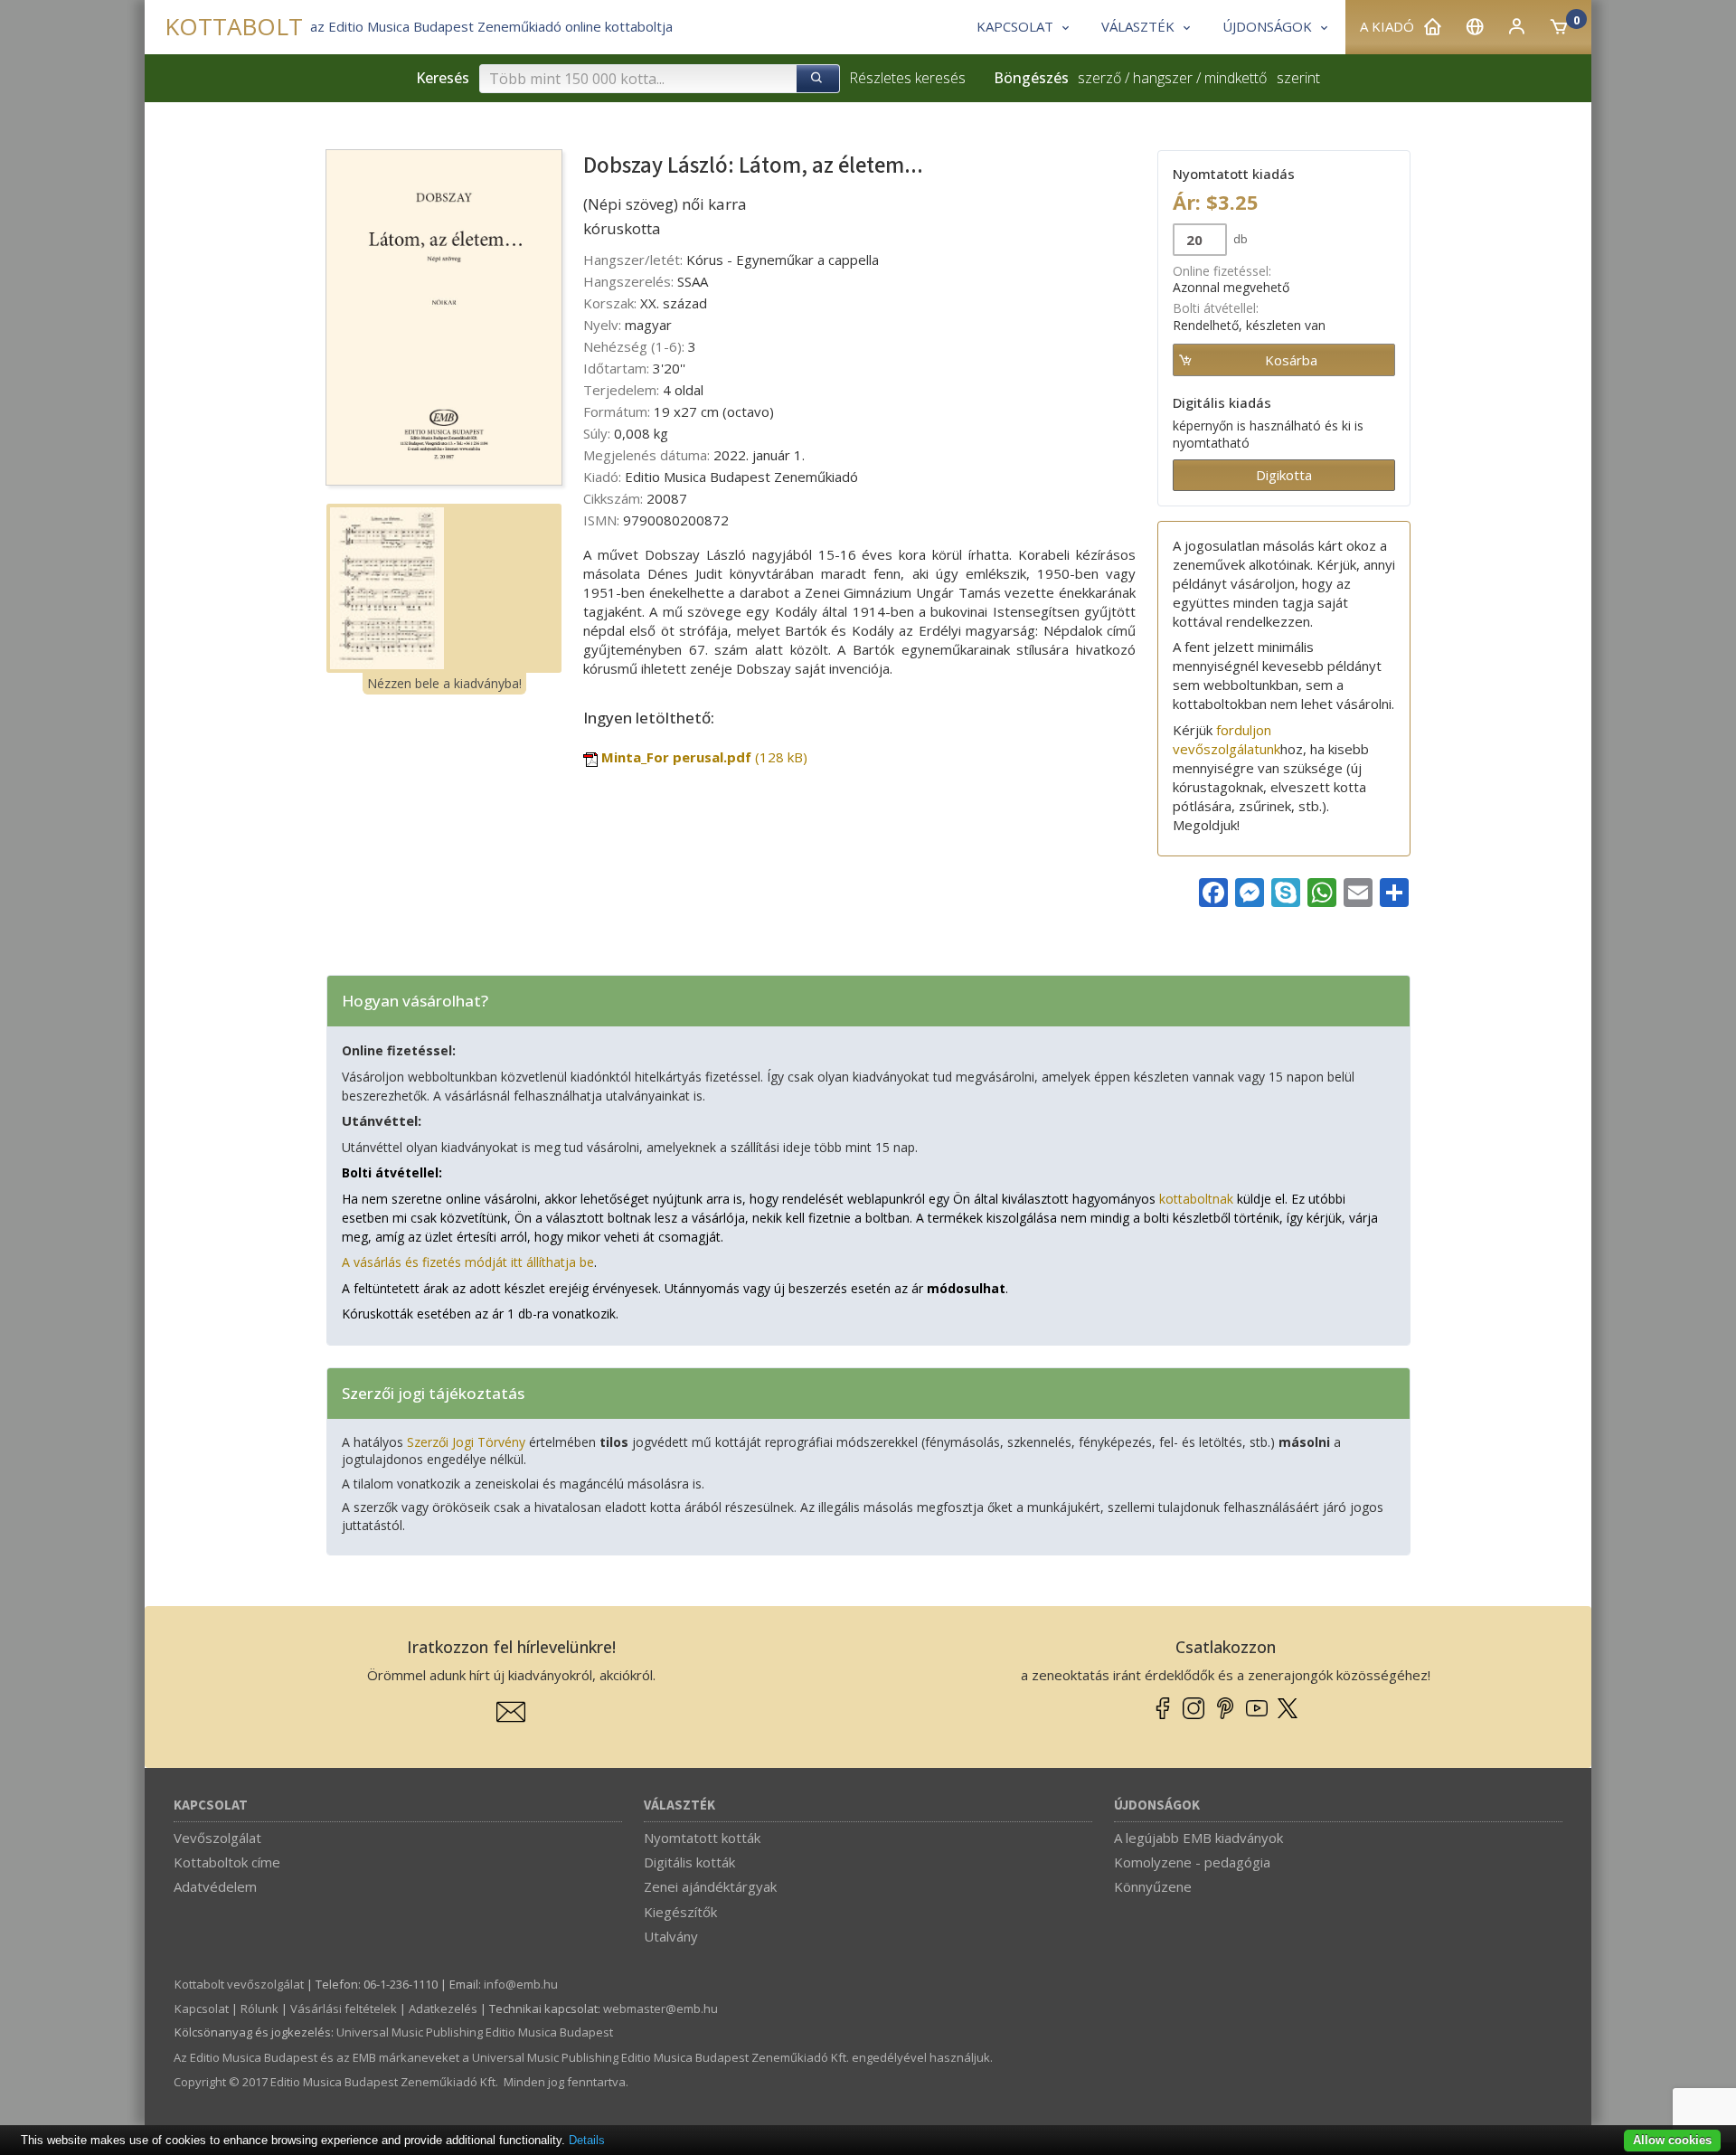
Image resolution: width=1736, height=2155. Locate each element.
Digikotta (1284, 475)
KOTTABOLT (234, 27)
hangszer (1163, 78)
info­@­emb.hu (521, 1984)
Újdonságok (1157, 1805)
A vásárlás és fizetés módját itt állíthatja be (468, 1262)
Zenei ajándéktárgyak (710, 1886)
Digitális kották (689, 1862)
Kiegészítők (680, 1912)
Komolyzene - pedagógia (1192, 1862)
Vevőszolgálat (217, 1838)
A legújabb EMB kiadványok (1198, 1838)
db (1239, 239)
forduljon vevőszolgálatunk (1227, 739)
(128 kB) (704, 757)
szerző (1099, 78)
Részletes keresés (907, 78)
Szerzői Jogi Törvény (466, 1442)
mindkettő (1236, 78)
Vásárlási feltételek (344, 2008)
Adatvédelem (215, 1886)
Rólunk (259, 2008)
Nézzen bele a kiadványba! (444, 683)
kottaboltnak (1196, 1199)
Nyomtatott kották (702, 1838)
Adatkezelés (443, 2008)
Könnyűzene (1153, 1886)
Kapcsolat (211, 1805)
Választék (679, 1805)
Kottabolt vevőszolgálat (239, 1984)
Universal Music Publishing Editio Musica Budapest (475, 2032)
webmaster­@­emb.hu (660, 2008)
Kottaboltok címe (227, 1862)
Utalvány (671, 1936)
